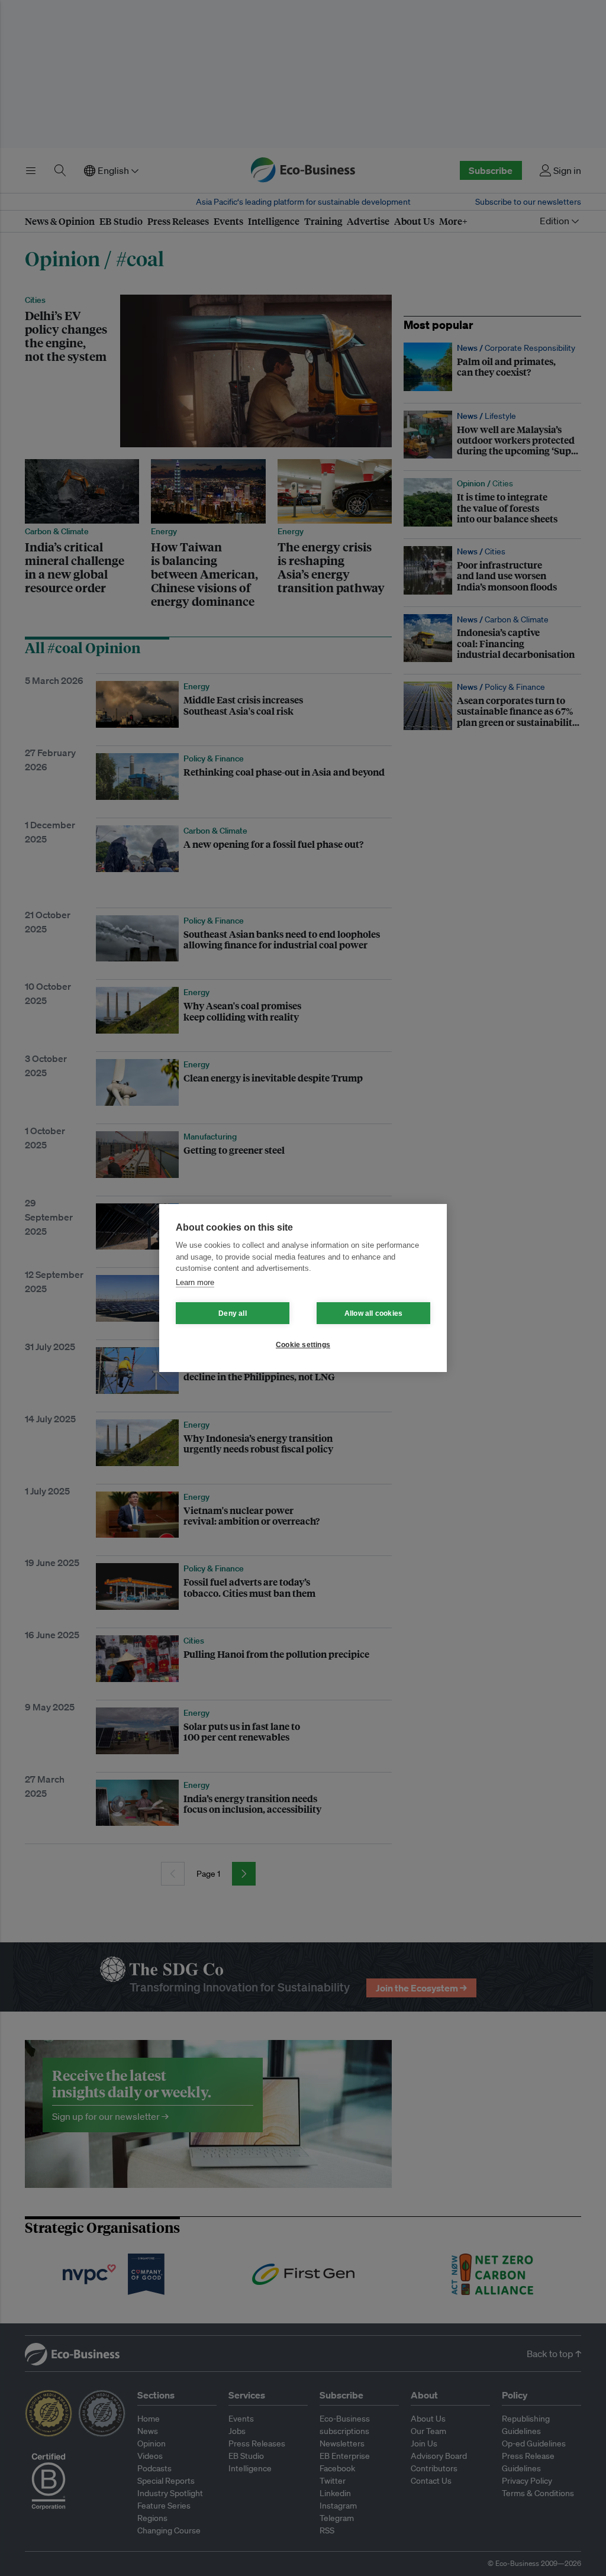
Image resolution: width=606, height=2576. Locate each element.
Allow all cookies (373, 1313)
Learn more (195, 1282)
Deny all (233, 1313)
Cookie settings (303, 1345)
